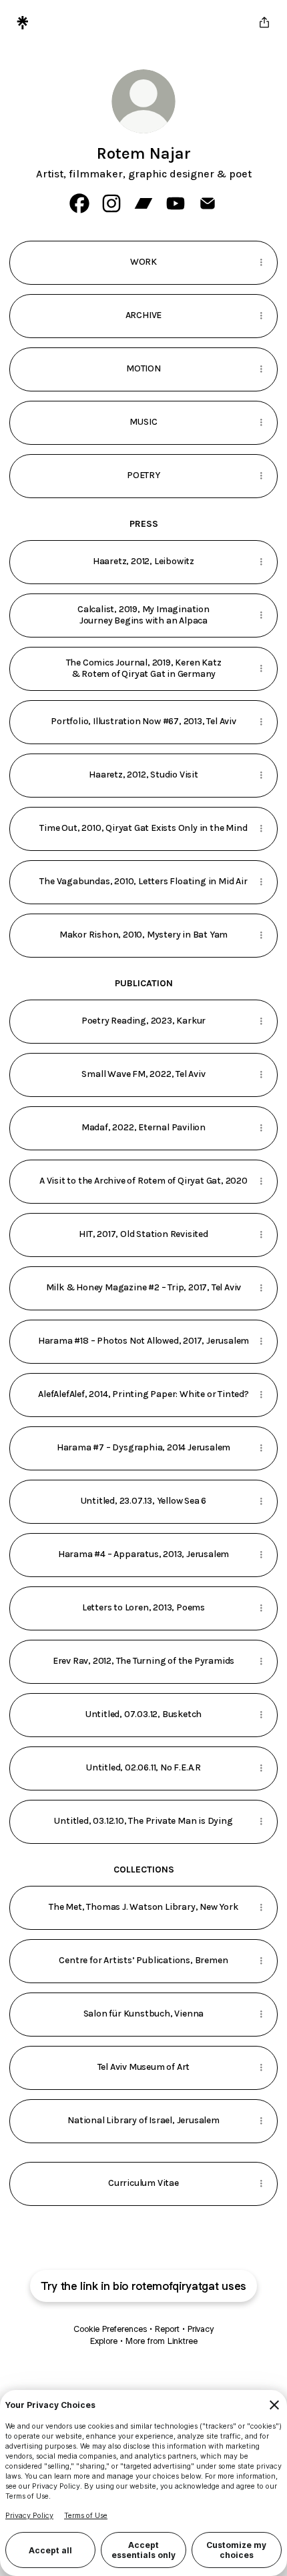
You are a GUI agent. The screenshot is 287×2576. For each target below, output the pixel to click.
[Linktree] (23, 23)
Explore (104, 2341)
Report (167, 2329)
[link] (79, 203)
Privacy (201, 2329)
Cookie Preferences (110, 2329)
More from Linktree (162, 2341)
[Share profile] (264, 23)
